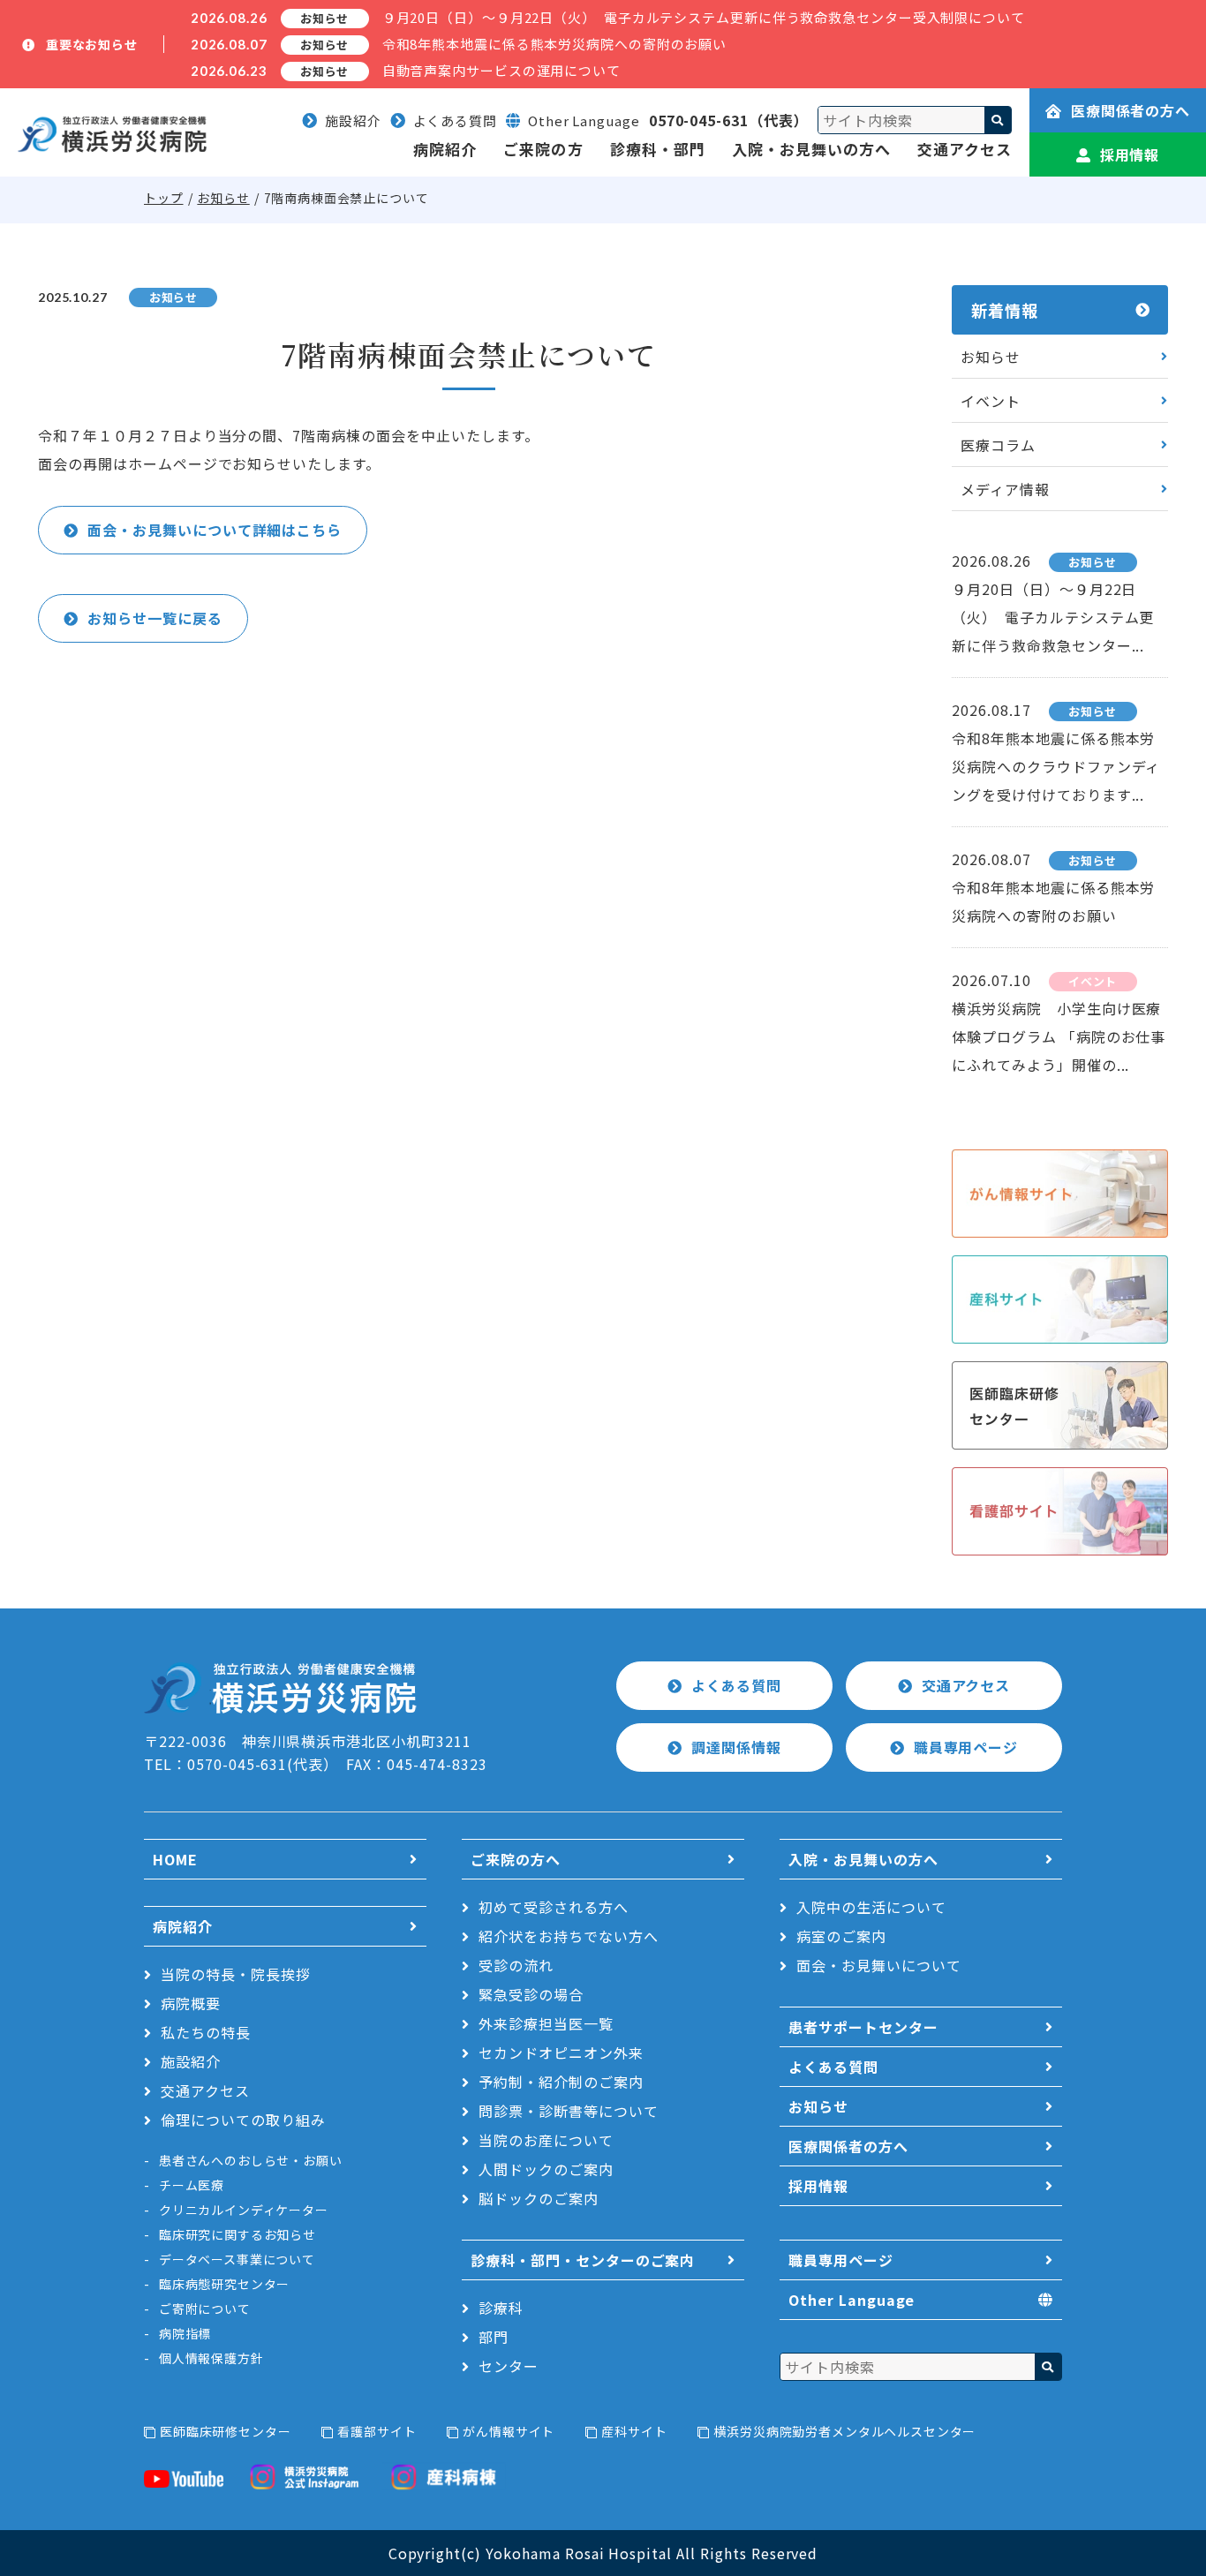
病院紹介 (445, 149)
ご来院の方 (543, 149)
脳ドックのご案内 (539, 2198)
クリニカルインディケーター (244, 2210)
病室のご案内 (841, 1936)
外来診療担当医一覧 (546, 2023)
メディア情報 (1005, 489)
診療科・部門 (658, 149)
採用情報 (1130, 154)
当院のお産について (546, 2140)
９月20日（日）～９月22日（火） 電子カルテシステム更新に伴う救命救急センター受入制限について (704, 17)
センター (509, 2366)
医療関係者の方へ (1131, 110)
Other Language (852, 2300)
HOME (175, 1859)
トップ (164, 198)
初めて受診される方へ (554, 1907)
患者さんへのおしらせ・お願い (251, 2160)
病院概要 (191, 2003)
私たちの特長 (206, 2032)
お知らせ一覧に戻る (155, 618)
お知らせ (223, 198)
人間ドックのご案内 (546, 2169)
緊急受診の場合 (531, 1994)
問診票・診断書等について (569, 2111)
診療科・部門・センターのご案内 (583, 2260)
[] (998, 120)
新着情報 (1005, 310)
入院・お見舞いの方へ (811, 149)
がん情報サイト (509, 2431)
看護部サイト (377, 2431)
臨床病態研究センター (224, 2284)
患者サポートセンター (863, 2027)
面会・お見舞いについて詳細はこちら (215, 530)
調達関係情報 (736, 1747)
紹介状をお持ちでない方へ (569, 1936)
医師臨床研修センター (225, 2431)
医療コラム (998, 445)
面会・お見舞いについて (879, 1965)
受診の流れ (516, 1965)
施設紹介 (353, 121)
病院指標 (185, 2333)
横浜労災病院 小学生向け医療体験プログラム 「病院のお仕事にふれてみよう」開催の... (1059, 1036)
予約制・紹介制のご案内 (561, 2082)
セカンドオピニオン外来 (561, 2053)
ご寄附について (205, 2309)
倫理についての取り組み (243, 2120)
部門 (494, 2337)
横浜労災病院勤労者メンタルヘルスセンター (844, 2431)
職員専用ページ (966, 1747)
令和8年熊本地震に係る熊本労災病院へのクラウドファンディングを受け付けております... (1056, 766)
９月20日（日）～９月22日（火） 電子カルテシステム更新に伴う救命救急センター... (1053, 617)
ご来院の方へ (516, 1859)
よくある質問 (455, 121)
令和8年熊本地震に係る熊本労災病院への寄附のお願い (555, 44)
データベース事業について (237, 2259)
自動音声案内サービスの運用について (501, 70)
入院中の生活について (871, 1907)
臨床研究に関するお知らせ (237, 2234)
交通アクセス (965, 149)
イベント (991, 401)
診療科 (501, 2308)
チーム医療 (192, 2185)
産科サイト (634, 2431)
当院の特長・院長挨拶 (236, 1974)
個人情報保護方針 (211, 2358)
